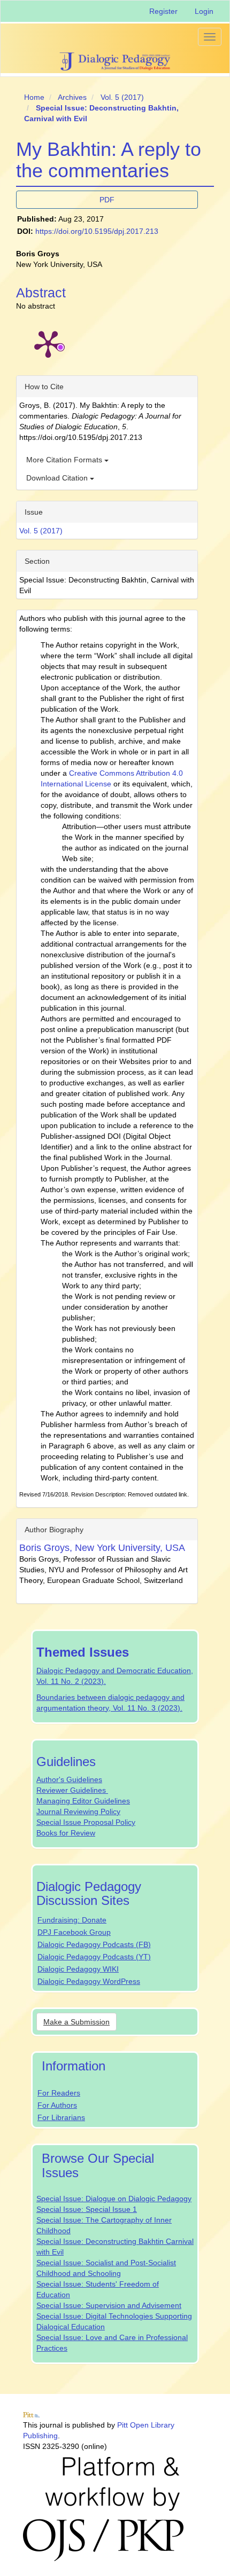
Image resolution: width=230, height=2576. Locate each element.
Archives (72, 97)
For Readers (59, 2093)
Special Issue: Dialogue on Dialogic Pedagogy (114, 2199)
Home (34, 97)
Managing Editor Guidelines (83, 1801)
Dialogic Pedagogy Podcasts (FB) (94, 1944)
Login (204, 11)
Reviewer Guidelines (72, 1790)
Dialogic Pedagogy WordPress (89, 1981)
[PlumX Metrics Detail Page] (48, 343)
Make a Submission (76, 2022)
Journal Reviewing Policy (78, 1811)
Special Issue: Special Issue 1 (87, 2209)
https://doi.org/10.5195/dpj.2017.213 (97, 231)
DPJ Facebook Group (74, 1932)
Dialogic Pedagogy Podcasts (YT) (94, 1957)
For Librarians (61, 2117)
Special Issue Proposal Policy (86, 1822)
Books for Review (66, 1833)
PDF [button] (107, 200)
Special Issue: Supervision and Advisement (109, 2305)
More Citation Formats (65, 460)
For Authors (57, 2105)
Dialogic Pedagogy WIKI (78, 1969)
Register (163, 11)
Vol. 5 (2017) (122, 97)
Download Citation (58, 478)
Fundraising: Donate (72, 1920)
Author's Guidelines (69, 1779)
